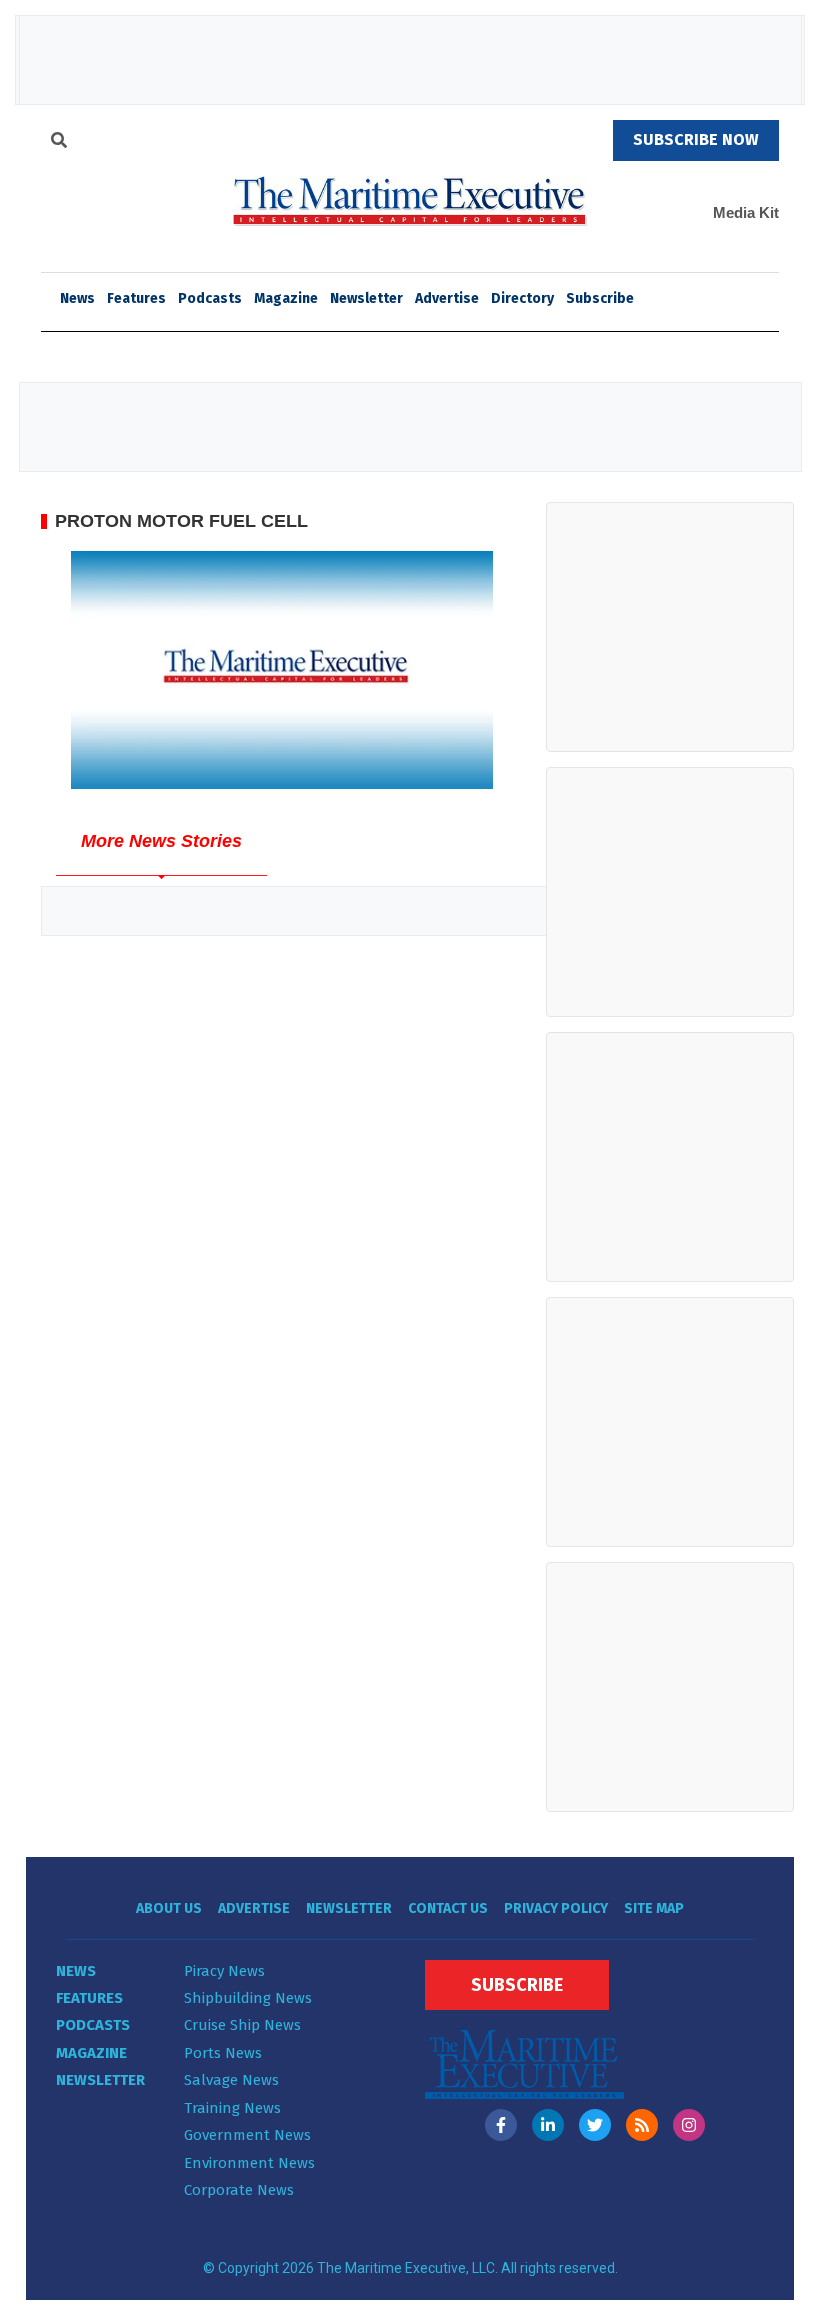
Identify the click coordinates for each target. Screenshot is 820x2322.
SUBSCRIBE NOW (696, 139)
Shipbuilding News (248, 1998)
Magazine (286, 298)
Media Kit (746, 212)
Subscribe (600, 298)
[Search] (59, 143)
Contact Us (448, 1908)
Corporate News (239, 2190)
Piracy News (224, 1971)
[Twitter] (595, 2125)
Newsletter (366, 298)
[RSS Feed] (642, 2125)
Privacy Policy (556, 1908)
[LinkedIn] (548, 2125)
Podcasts (210, 298)
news (77, 298)
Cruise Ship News (242, 2025)
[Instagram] (689, 2125)
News (76, 1971)
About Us (169, 1908)
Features (136, 298)
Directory (522, 298)
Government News (247, 2135)
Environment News (249, 2163)
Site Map (654, 1908)
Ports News (223, 2053)
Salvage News (231, 2080)
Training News (232, 2108)
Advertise (447, 298)
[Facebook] (501, 2125)
